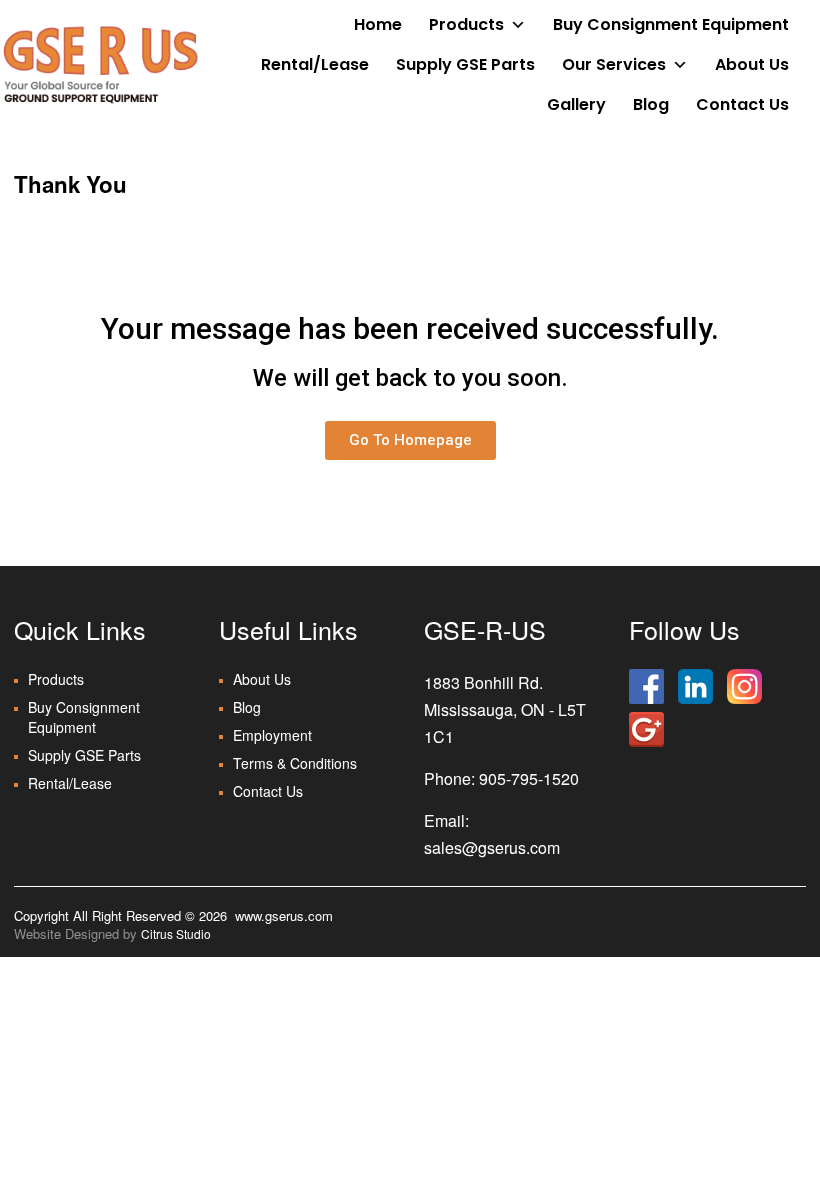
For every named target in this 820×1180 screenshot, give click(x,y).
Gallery (576, 104)
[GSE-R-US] (100, 64)
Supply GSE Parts (465, 64)
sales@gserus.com (492, 847)
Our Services (614, 64)
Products (466, 24)
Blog (651, 104)
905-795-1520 (529, 778)
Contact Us (742, 104)
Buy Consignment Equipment (671, 24)
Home (378, 24)
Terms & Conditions (295, 763)
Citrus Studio (176, 933)
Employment (272, 735)
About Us (752, 64)
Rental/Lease (315, 64)
